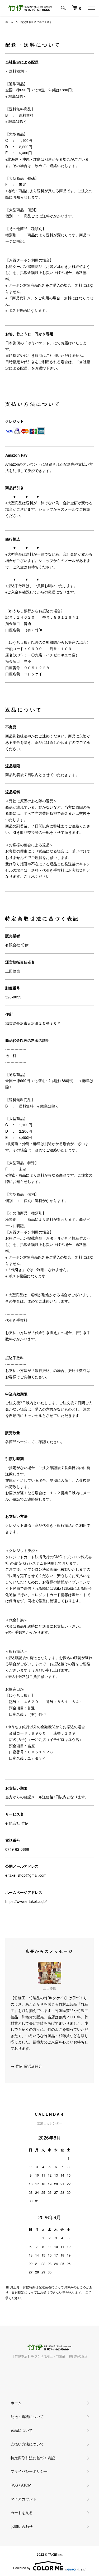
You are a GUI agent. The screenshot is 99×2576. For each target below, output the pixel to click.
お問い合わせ (22, 2526)
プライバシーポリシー (29, 2471)
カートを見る (22, 2512)
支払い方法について (27, 2444)
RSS (14, 2485)
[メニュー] (91, 8)
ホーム (9, 22)
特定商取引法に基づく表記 (33, 2458)
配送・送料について (27, 2416)
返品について (22, 2430)
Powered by (22, 2568)
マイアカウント (23, 2499)
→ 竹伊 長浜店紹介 (26, 2066)
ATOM (26, 2485)
